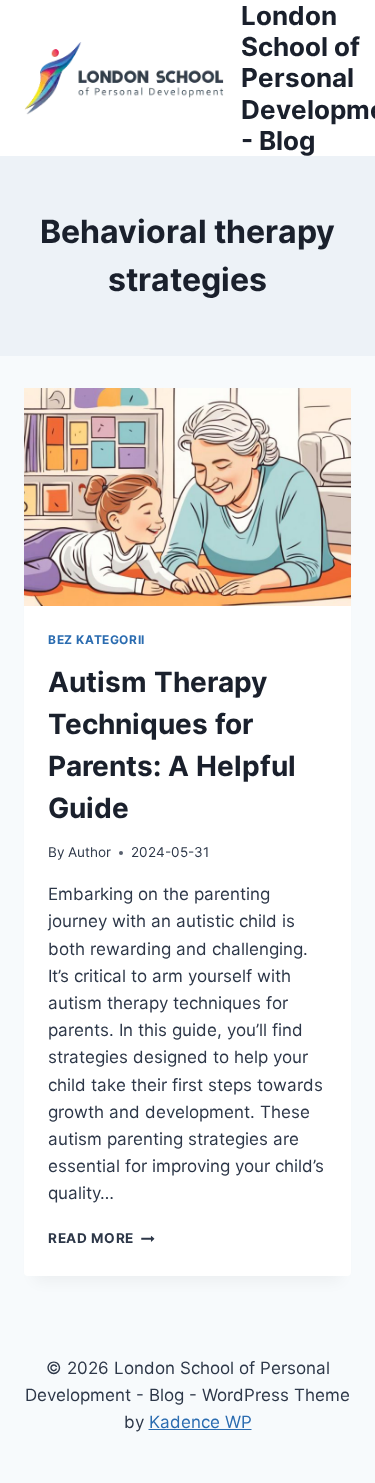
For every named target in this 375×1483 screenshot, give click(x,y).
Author (89, 852)
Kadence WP (200, 1422)
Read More (101, 1238)
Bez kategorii (96, 639)
